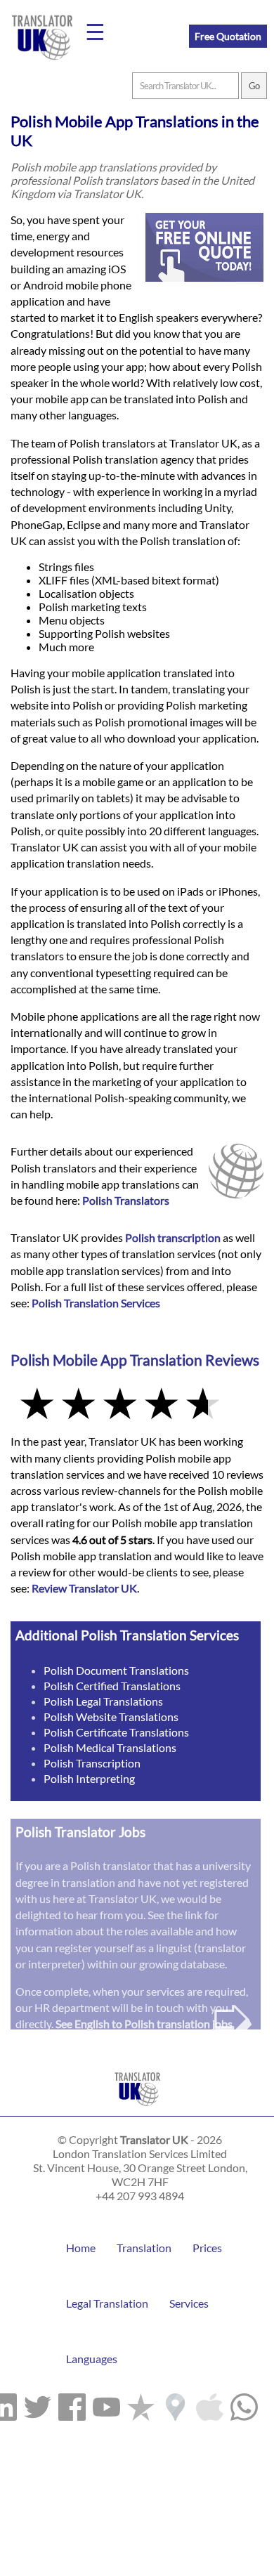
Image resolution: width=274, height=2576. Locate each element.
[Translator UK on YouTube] (106, 2404)
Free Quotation (228, 36)
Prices (207, 2248)
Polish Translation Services (96, 1303)
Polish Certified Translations (112, 1686)
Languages (92, 2359)
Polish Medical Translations (110, 1747)
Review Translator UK (84, 1588)
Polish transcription (173, 1237)
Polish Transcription (92, 1763)
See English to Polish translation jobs (144, 2023)
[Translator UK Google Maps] (175, 2404)
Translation (144, 2248)
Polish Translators (126, 1200)
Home (81, 2248)
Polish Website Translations (111, 1717)
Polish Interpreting (89, 1778)
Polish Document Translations (116, 1670)
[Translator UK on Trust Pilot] (141, 2404)
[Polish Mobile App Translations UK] (137, 2109)
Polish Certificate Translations (116, 1732)
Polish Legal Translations (103, 1701)
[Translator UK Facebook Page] (72, 2404)
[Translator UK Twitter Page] (38, 2404)
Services (189, 2303)
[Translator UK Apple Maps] (210, 2404)
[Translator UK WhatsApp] (244, 2404)
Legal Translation (107, 2303)
